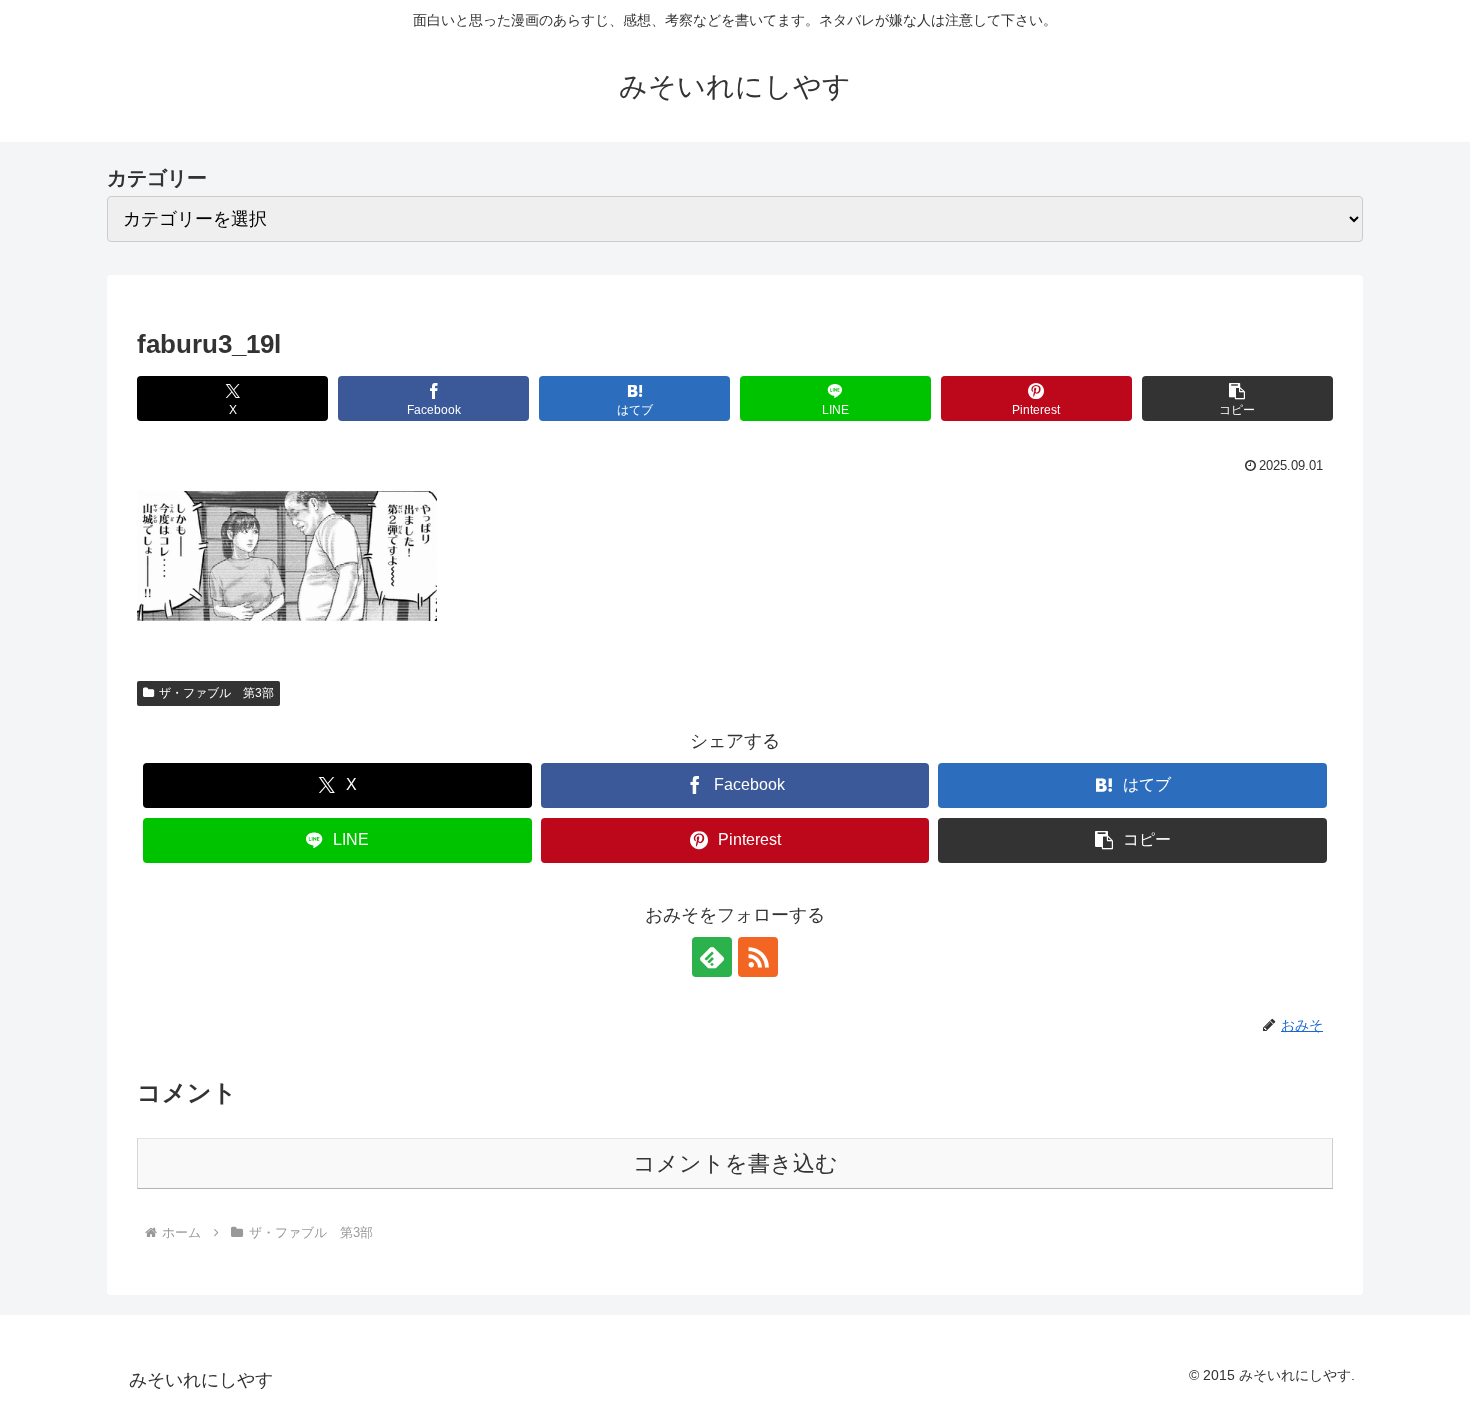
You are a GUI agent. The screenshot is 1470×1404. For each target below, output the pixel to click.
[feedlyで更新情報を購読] (712, 957)
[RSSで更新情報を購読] (758, 957)
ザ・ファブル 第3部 (216, 693)
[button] (1237, 398)
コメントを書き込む (735, 1163)
